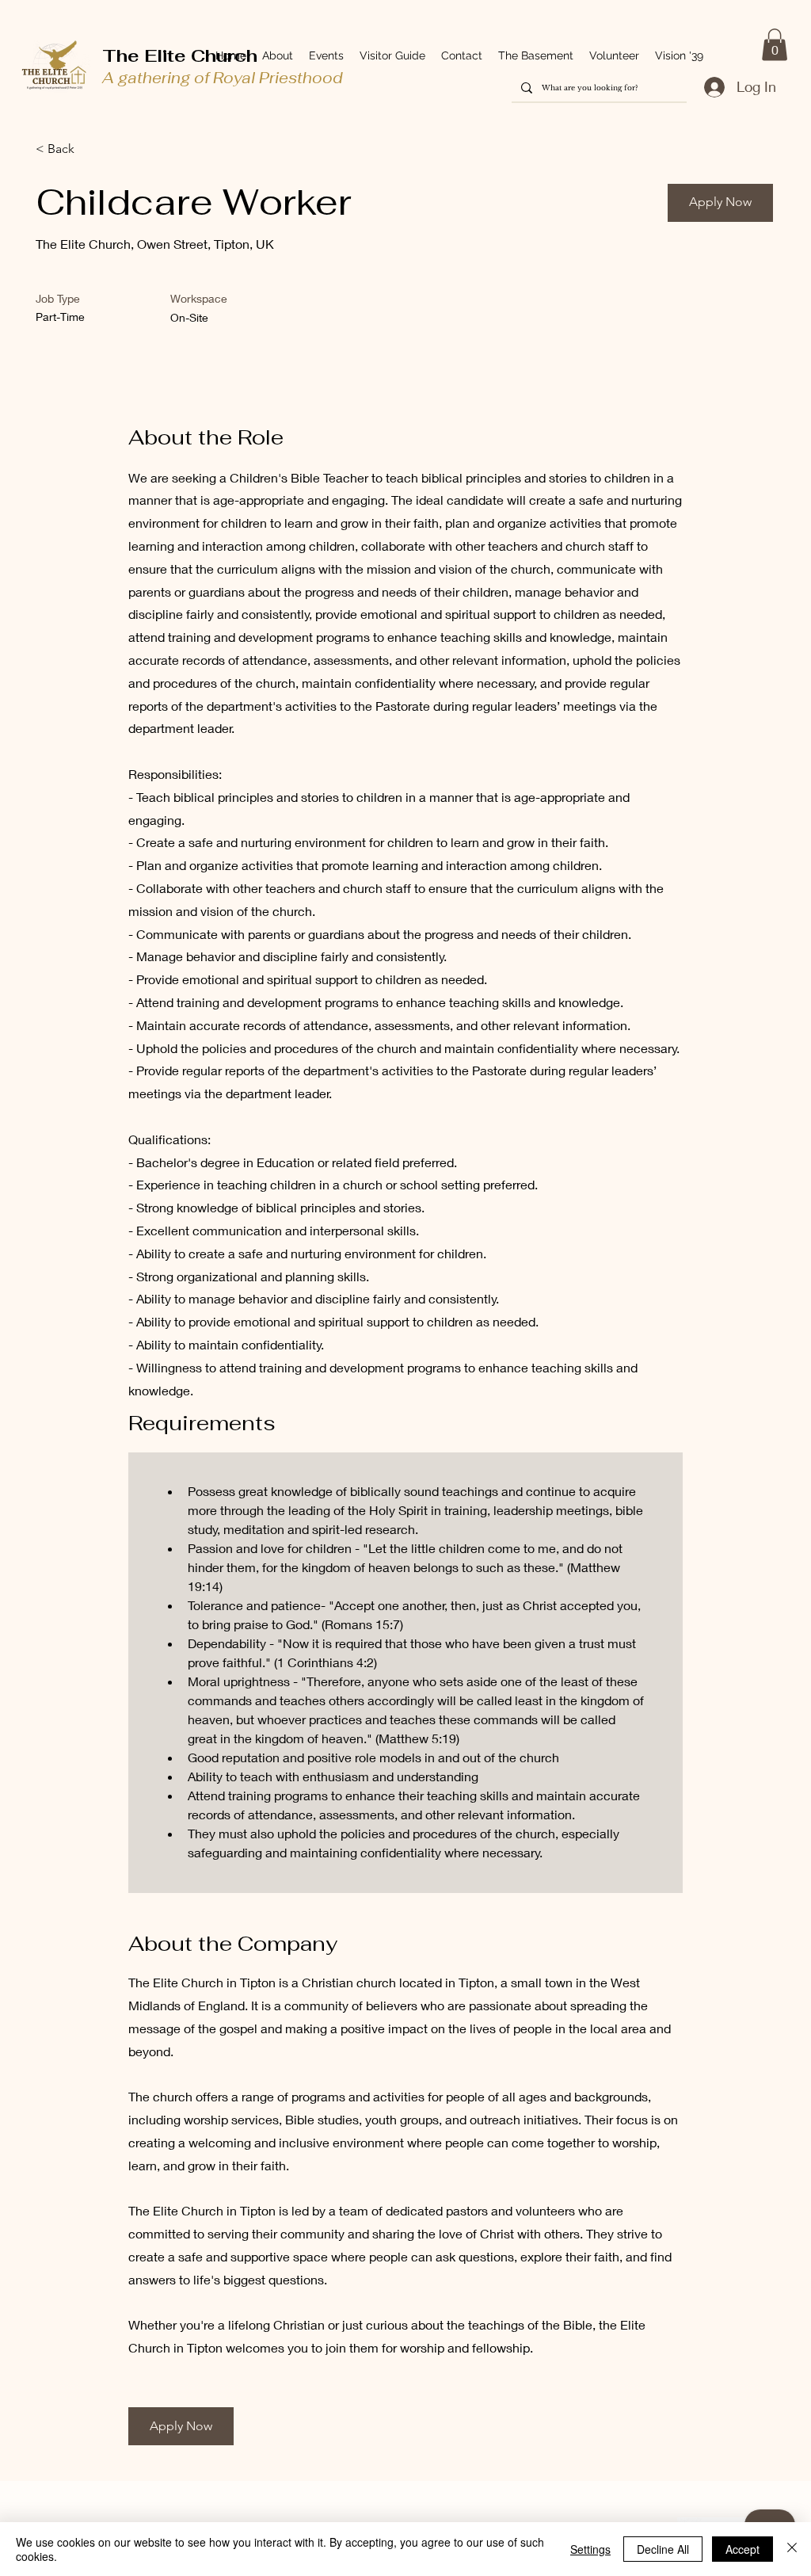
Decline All (663, 2549)
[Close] (792, 2549)
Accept (742, 2549)
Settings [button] (590, 2549)
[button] (775, 45)
